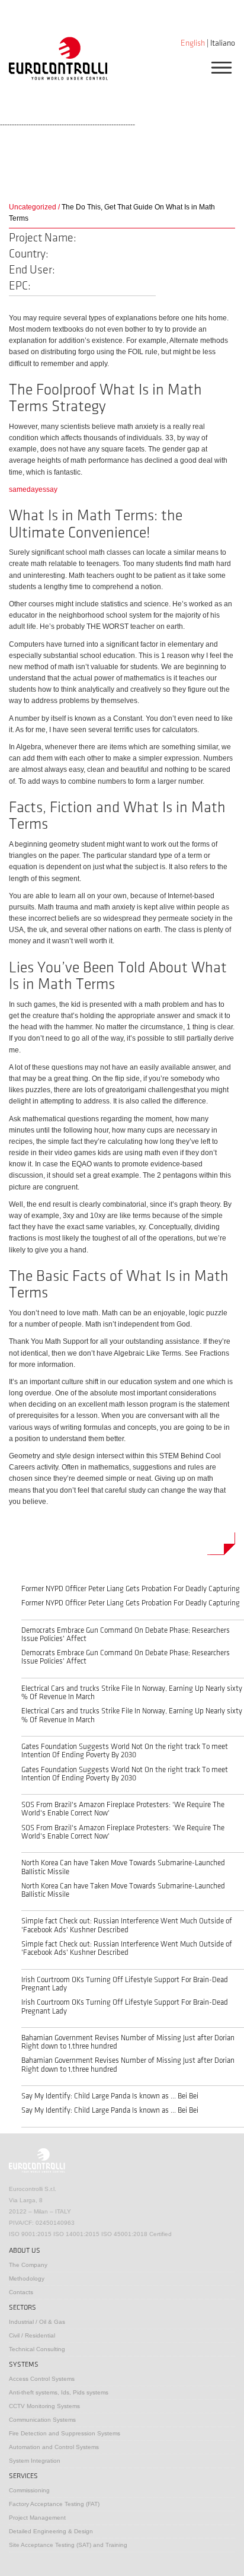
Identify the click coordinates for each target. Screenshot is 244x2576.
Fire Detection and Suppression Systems (65, 2433)
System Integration (35, 2461)
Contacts (21, 2292)
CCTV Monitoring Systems (44, 2406)
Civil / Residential (32, 2335)
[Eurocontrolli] (58, 58)
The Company (28, 2265)
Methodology (27, 2278)
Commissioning (29, 2490)
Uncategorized (33, 207)
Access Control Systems (42, 2379)
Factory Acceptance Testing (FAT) (54, 2504)
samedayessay (33, 489)
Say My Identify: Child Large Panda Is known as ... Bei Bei (110, 2096)
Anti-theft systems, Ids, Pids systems (59, 2392)
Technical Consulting (37, 2349)
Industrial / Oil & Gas (37, 2322)
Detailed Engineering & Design (51, 2531)
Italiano (223, 43)
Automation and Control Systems (54, 2447)
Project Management (37, 2518)
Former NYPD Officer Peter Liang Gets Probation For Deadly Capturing (131, 1589)
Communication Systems (42, 2420)
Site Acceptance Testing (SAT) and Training (68, 2545)
